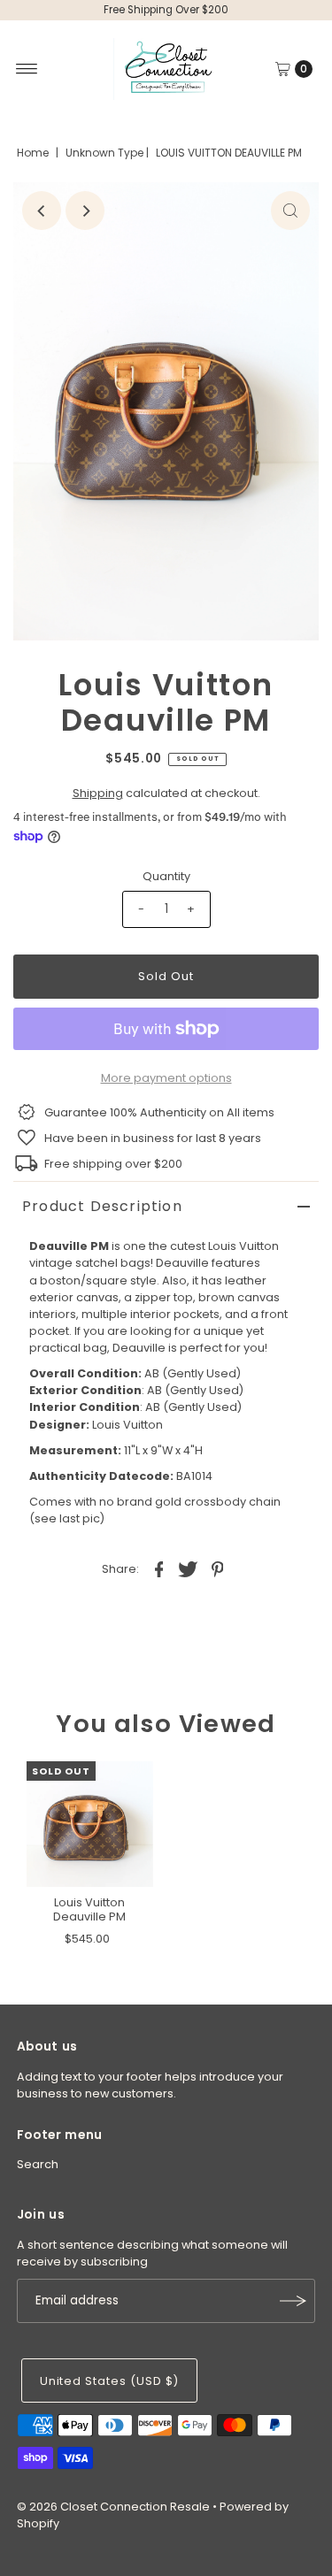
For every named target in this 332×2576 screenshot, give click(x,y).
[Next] (85, 211)
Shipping (98, 793)
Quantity (166, 876)
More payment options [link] (166, 1078)
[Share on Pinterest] (218, 1568)
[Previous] (42, 211)
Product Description (102, 1206)
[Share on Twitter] (189, 1568)
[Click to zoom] (290, 211)
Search (38, 2164)
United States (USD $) (109, 2381)
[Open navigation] (27, 69)
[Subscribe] (293, 2301)
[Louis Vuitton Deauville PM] (90, 1825)
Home (33, 153)
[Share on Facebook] (159, 1568)
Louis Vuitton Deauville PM (89, 1909)
